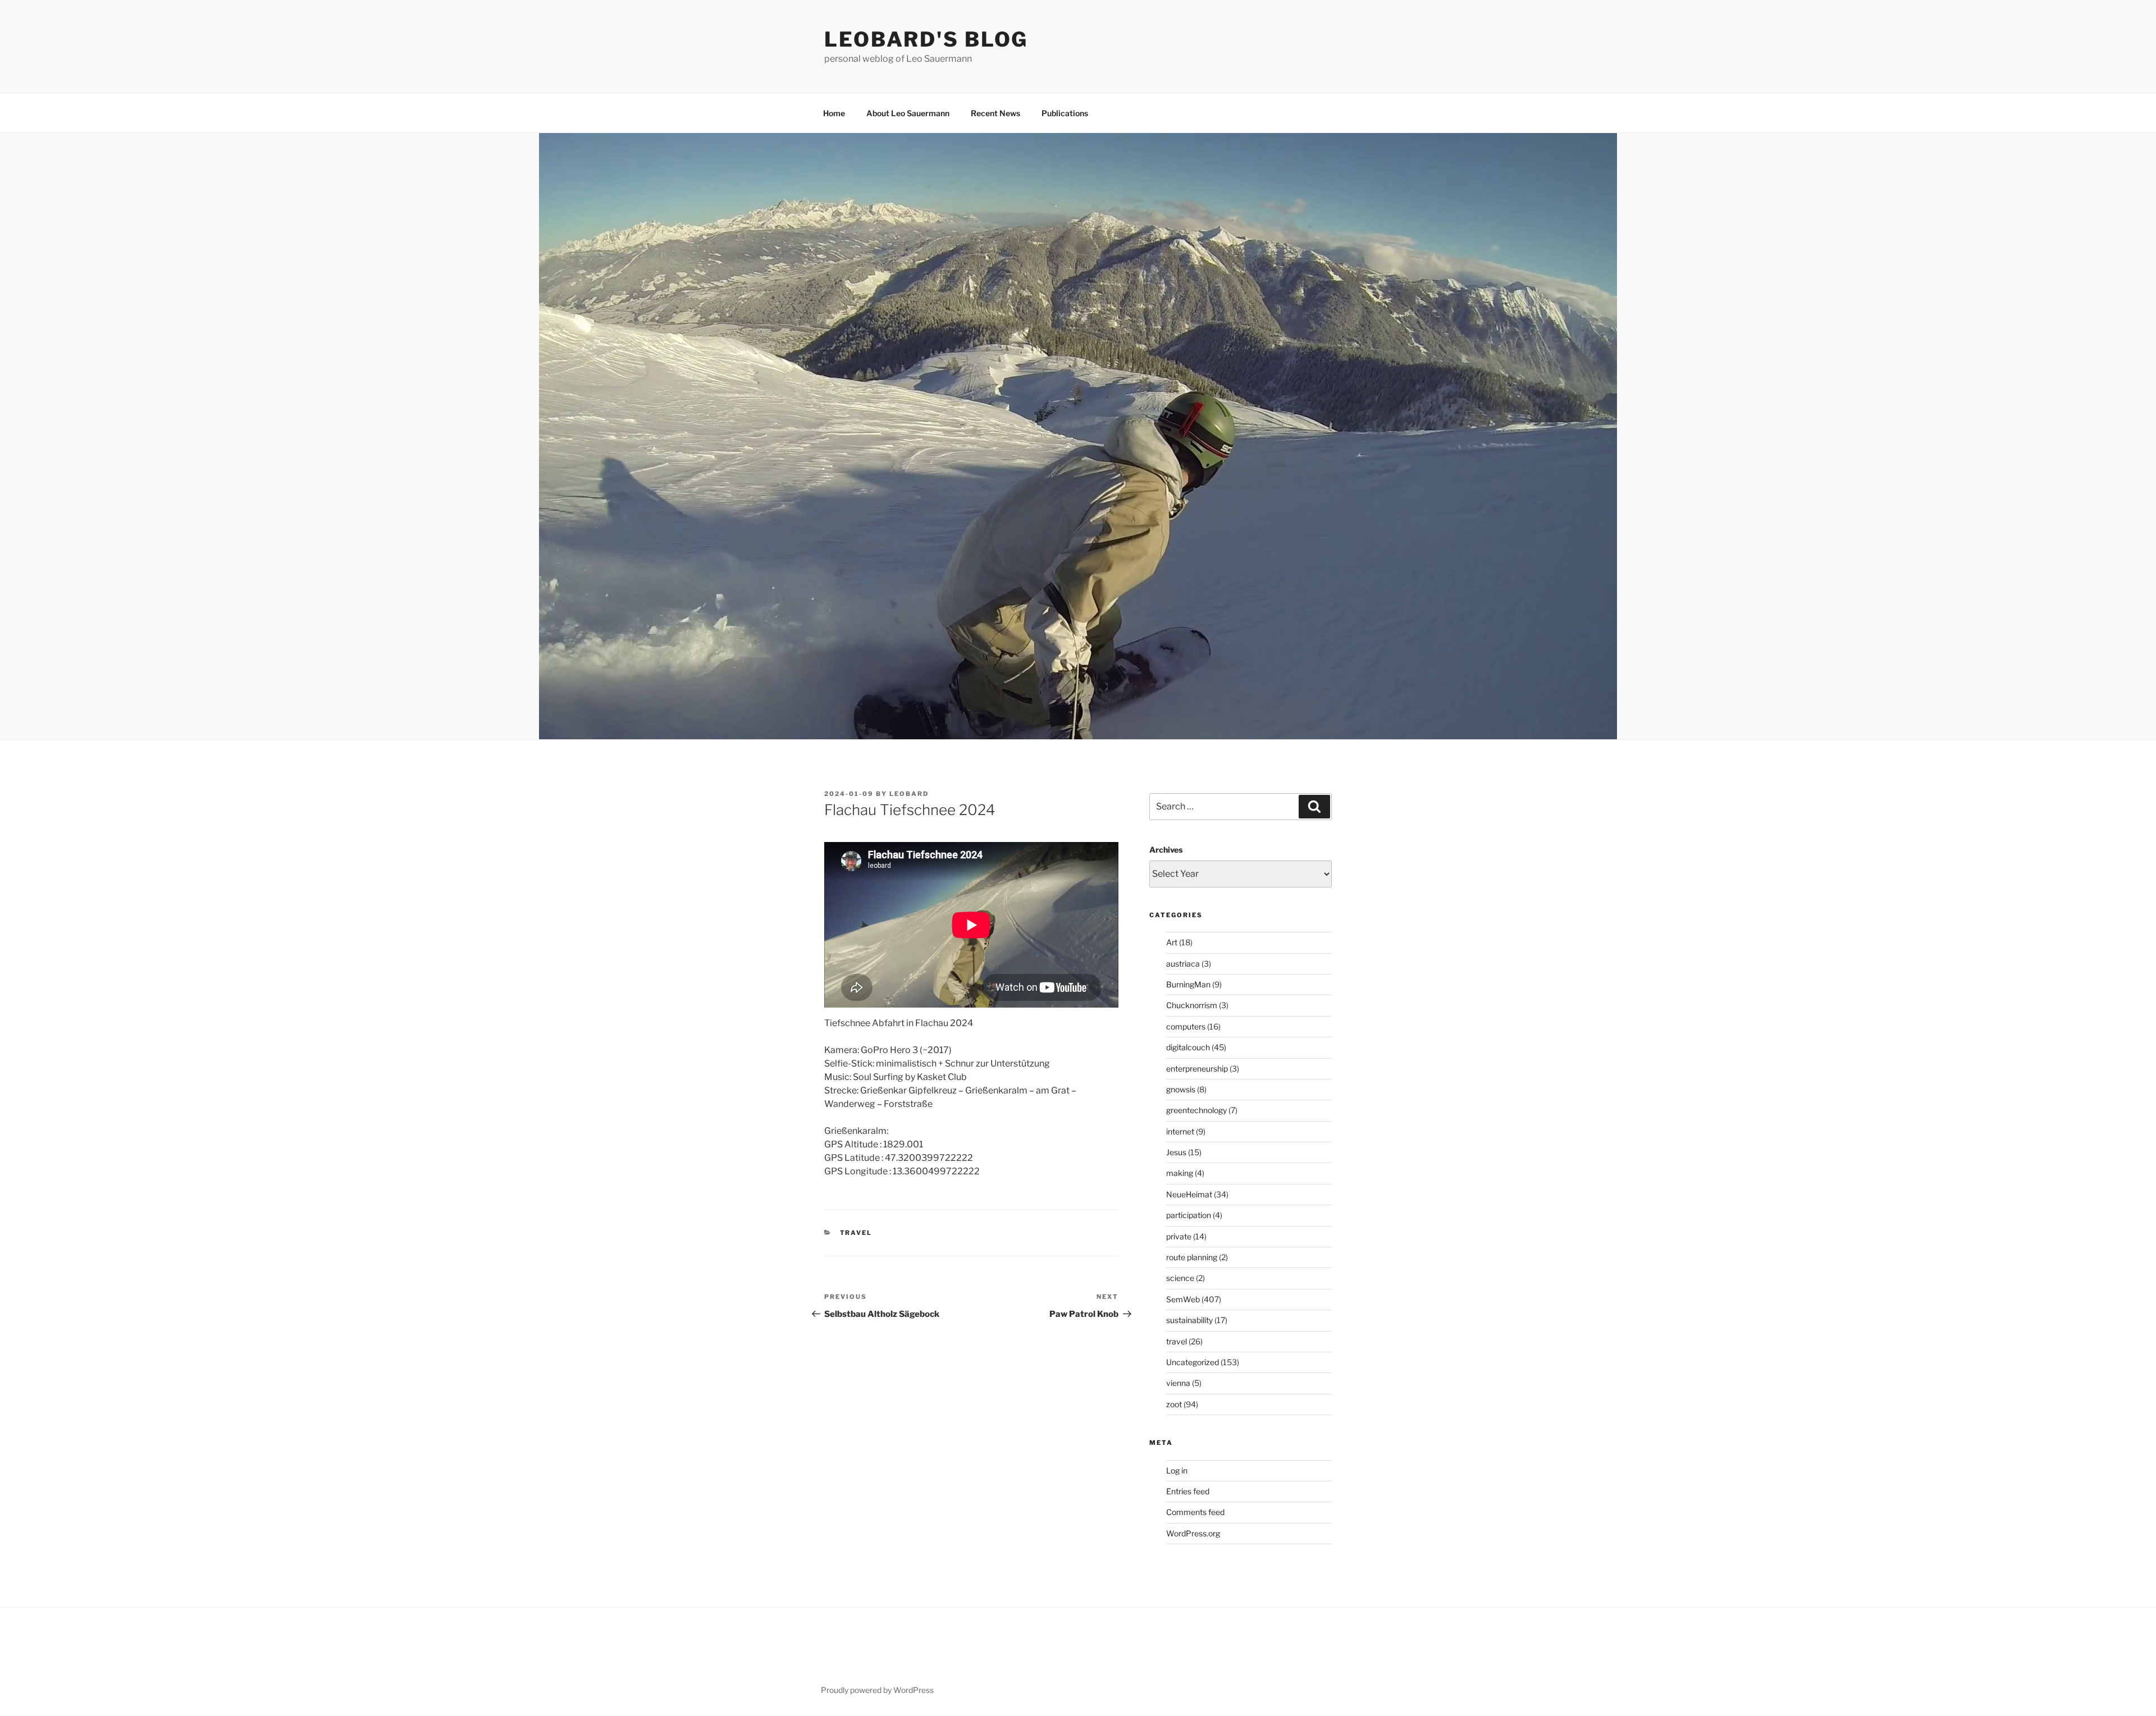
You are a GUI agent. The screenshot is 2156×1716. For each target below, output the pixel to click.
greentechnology (1196, 1110)
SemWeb (1183, 1299)
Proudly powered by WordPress (877, 1690)
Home (834, 113)
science (1180, 1278)
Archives (1166, 850)
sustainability (1189, 1320)
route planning (1192, 1257)
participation (1189, 1215)
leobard (909, 794)
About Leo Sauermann (908, 113)
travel (856, 1233)
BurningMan (1188, 984)
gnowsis (1181, 1089)
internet (1180, 1131)
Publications (1065, 113)
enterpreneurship (1197, 1069)
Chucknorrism (1192, 1005)
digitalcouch (1188, 1047)
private (1179, 1236)
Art (1172, 942)
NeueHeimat (1189, 1194)
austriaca (1183, 964)
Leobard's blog (926, 39)
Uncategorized (1193, 1362)
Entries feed (1188, 1491)
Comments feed (1195, 1512)
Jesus (1176, 1152)
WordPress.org (1193, 1533)
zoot (1174, 1404)
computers (1186, 1026)
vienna (1178, 1383)
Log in (1177, 1470)
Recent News (995, 113)
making (1180, 1173)
